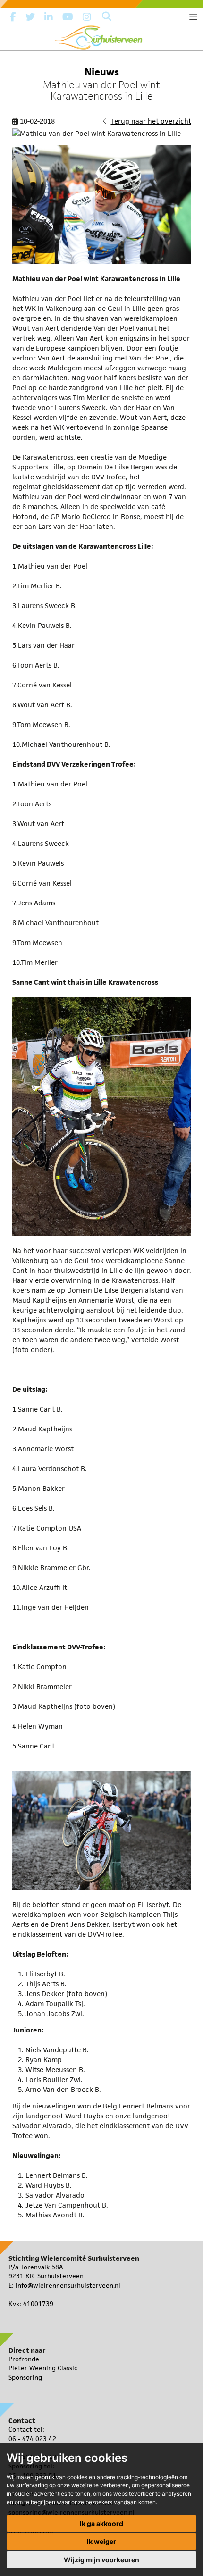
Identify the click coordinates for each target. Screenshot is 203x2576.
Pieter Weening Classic (43, 2368)
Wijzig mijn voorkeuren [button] (101, 2560)
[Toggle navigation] (193, 17)
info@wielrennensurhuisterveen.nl (68, 2285)
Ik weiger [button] (101, 2541)
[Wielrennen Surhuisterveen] (101, 36)
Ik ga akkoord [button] (101, 2523)
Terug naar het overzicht (151, 121)
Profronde (24, 2359)
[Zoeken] (107, 17)
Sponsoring (25, 2377)
